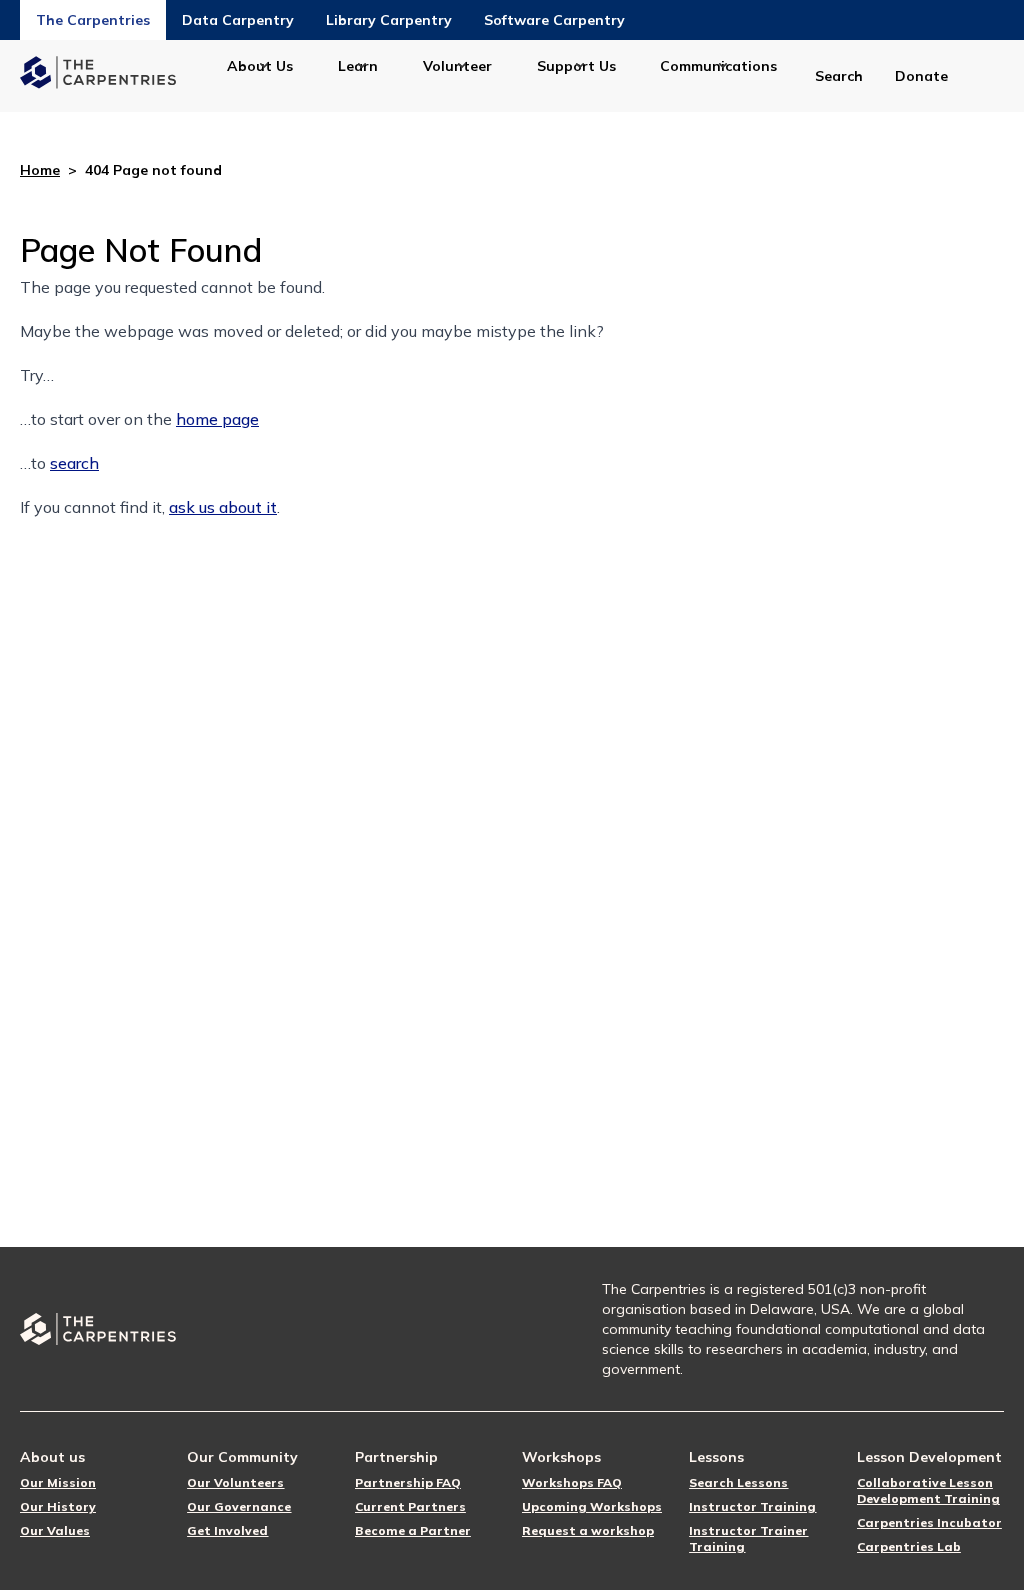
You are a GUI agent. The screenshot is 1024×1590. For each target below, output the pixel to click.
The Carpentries (93, 20)
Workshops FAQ (572, 1482)
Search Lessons (738, 1482)
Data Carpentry (238, 20)
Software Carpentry (554, 20)
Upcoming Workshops (592, 1506)
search (74, 463)
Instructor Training (752, 1506)
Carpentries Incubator (929, 1522)
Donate (921, 76)
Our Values (55, 1530)
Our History (58, 1506)
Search (839, 76)
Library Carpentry (389, 20)
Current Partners (410, 1506)
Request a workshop (588, 1530)
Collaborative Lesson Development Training (928, 1490)
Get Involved (227, 1530)
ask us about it (223, 507)
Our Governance (239, 1506)
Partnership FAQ (408, 1482)
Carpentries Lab (909, 1546)
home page (217, 419)
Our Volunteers (235, 1482)
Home (40, 170)
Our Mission (58, 1482)
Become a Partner (413, 1530)
